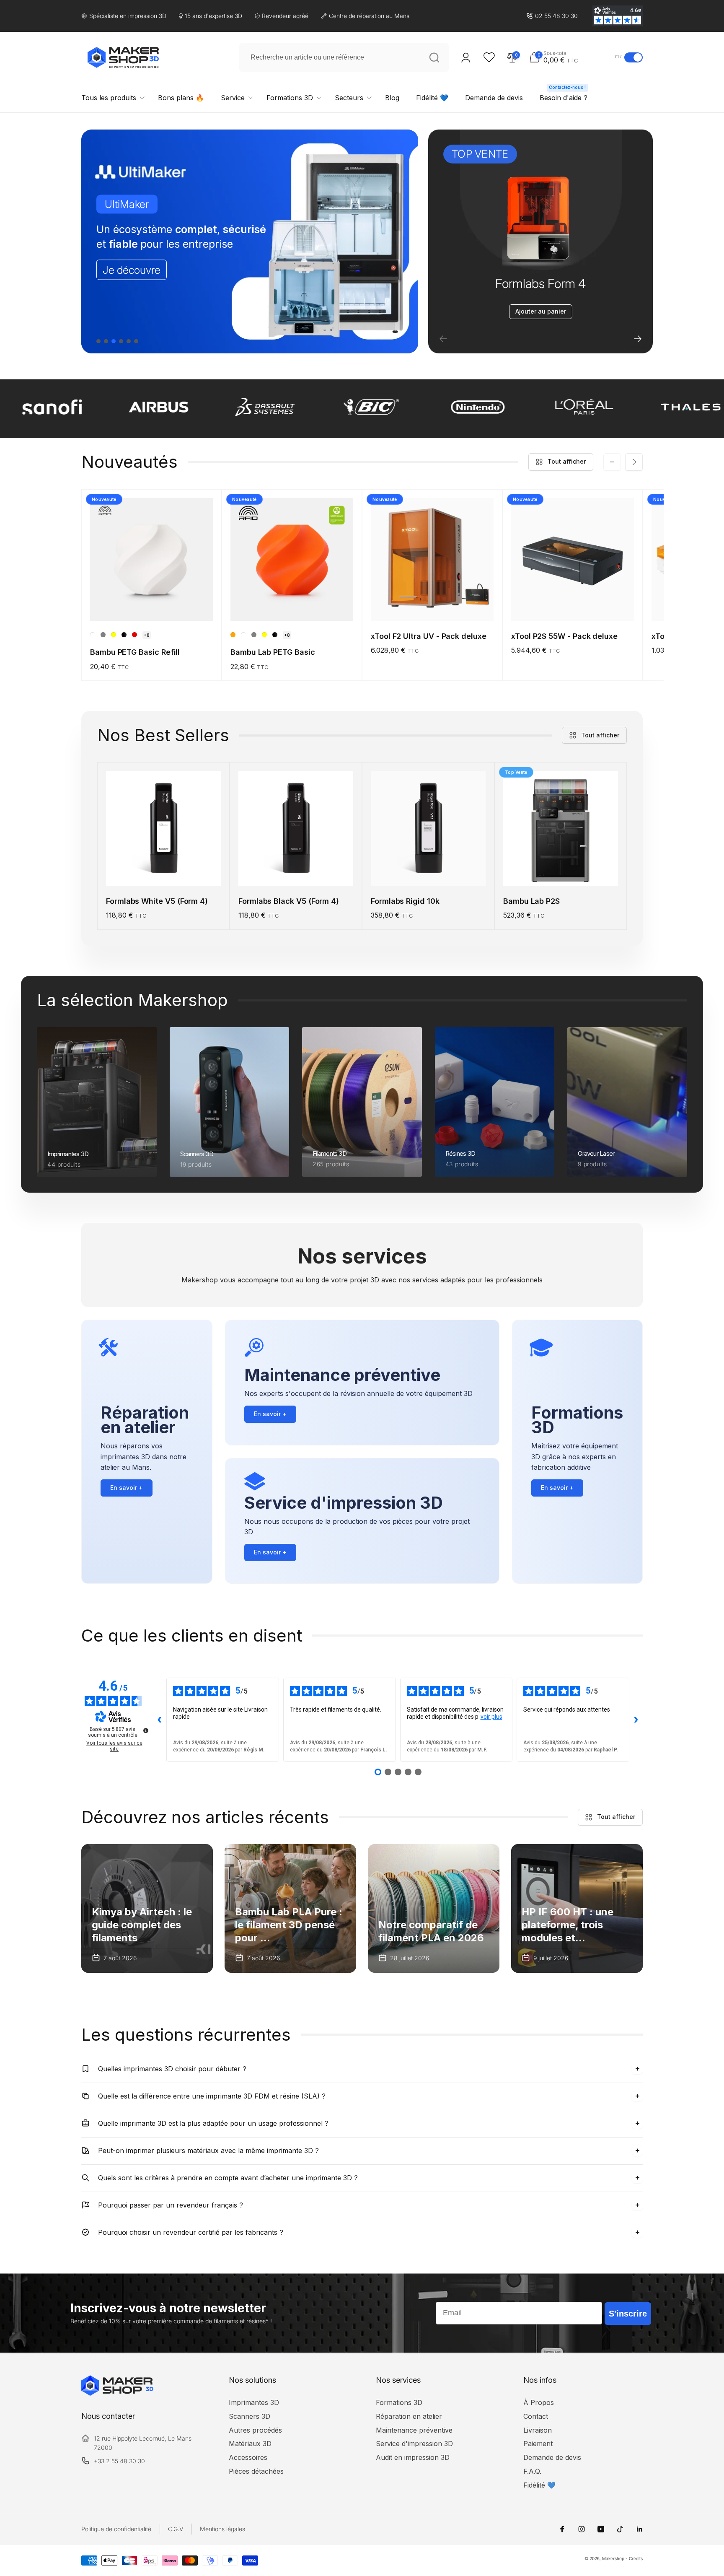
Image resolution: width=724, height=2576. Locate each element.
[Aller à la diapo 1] (98, 341)
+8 (147, 635)
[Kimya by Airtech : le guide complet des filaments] (147, 1908)
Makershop (613, 2558)
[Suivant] (638, 339)
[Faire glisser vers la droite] (634, 462)
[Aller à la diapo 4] (121, 341)
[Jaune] (114, 635)
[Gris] (103, 635)
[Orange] (233, 635)
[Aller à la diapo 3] (114, 341)
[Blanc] (93, 635)
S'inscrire (628, 2314)
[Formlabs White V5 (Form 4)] (164, 870)
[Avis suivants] (636, 1720)
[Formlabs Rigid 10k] (429, 870)
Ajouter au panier (541, 311)
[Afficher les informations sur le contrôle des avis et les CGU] (146, 1730)
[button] (570, 57)
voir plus (491, 1717)
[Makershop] (117, 2393)
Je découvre (132, 270)
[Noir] (124, 635)
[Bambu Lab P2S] (561, 870)
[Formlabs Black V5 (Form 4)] (296, 870)
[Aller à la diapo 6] (136, 341)
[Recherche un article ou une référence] (434, 57)
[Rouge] (134, 635)
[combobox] (344, 57)
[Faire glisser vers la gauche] (612, 462)
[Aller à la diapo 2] (106, 341)
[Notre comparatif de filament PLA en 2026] (434, 1908)
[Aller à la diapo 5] (129, 341)
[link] (552, 16)
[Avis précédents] (160, 1720)
